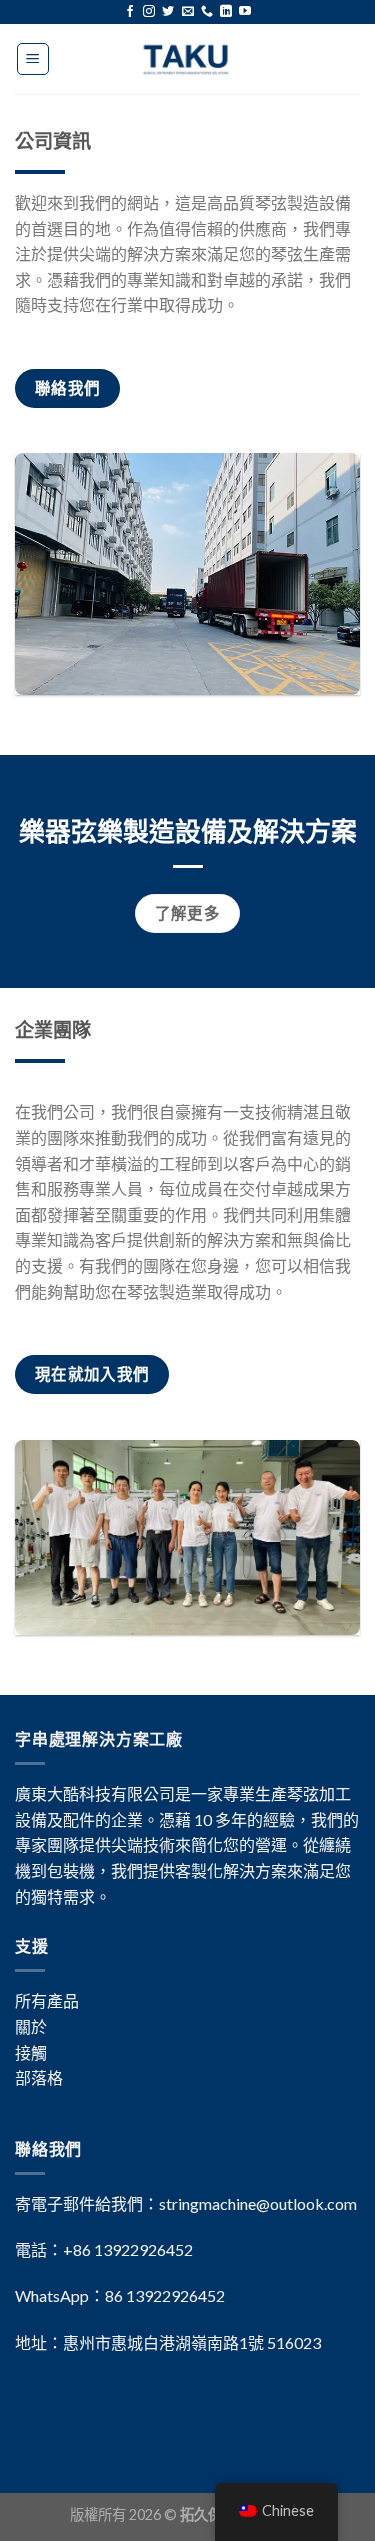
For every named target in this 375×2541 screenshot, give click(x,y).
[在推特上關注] (168, 12)
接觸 (31, 2052)
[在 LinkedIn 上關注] (226, 12)
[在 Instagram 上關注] (149, 12)
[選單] (33, 59)
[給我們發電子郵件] (188, 12)
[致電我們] (207, 12)
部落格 (39, 2077)
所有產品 (47, 2000)
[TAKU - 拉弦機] (187, 59)
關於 (31, 2026)
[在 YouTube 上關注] (245, 12)
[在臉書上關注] (130, 12)
